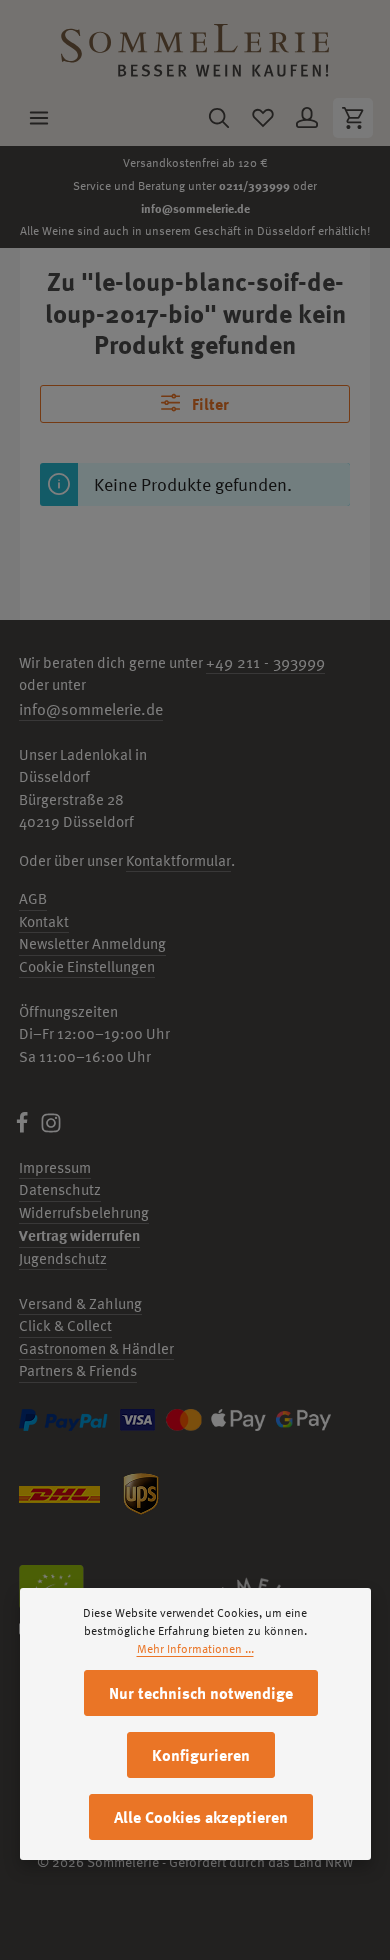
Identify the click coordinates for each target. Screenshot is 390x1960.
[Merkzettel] (263, 118)
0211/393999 (254, 185)
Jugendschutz (63, 1258)
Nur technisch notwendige (201, 1693)
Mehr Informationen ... (195, 1649)
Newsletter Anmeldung (92, 943)
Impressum (55, 1167)
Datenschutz (60, 1189)
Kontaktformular (178, 860)
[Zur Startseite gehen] (195, 45)
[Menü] (39, 118)
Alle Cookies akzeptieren (201, 1817)
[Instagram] (51, 1128)
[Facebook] (23, 1128)
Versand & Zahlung (80, 1303)
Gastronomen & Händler (96, 1348)
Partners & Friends (78, 1370)
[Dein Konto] (307, 118)
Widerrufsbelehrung (84, 1212)
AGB (33, 898)
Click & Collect (65, 1325)
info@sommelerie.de (195, 208)
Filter (208, 404)
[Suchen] (219, 118)
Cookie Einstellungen (87, 966)
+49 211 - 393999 (265, 662)
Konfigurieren (201, 1755)
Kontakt (44, 921)
